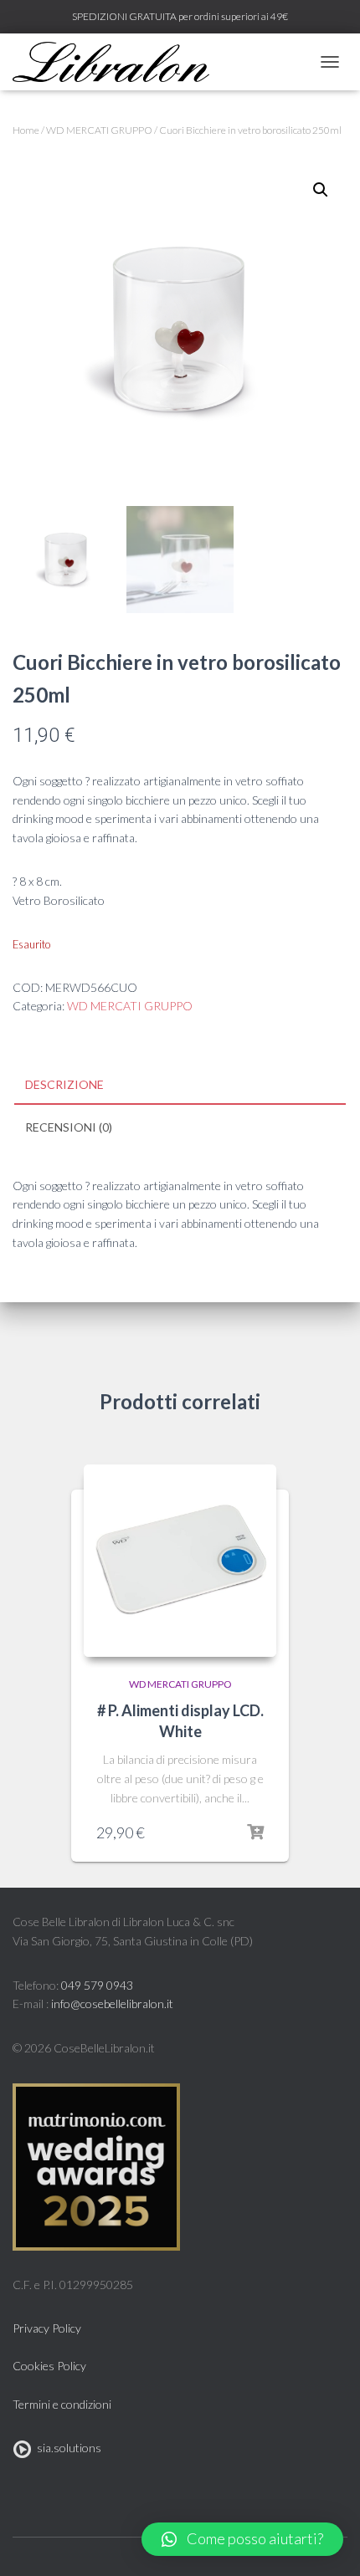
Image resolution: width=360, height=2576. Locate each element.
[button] (242, 2539)
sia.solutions (67, 2448)
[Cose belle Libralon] (117, 62)
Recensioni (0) (69, 1127)
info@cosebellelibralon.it (112, 2004)
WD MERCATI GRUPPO (99, 130)
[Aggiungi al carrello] (255, 1832)
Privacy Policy (47, 2328)
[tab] (180, 1086)
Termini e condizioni (62, 2404)
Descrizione (64, 1084)
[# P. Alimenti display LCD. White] (180, 1561)
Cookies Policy (49, 2366)
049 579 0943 (97, 1985)
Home (26, 130)
